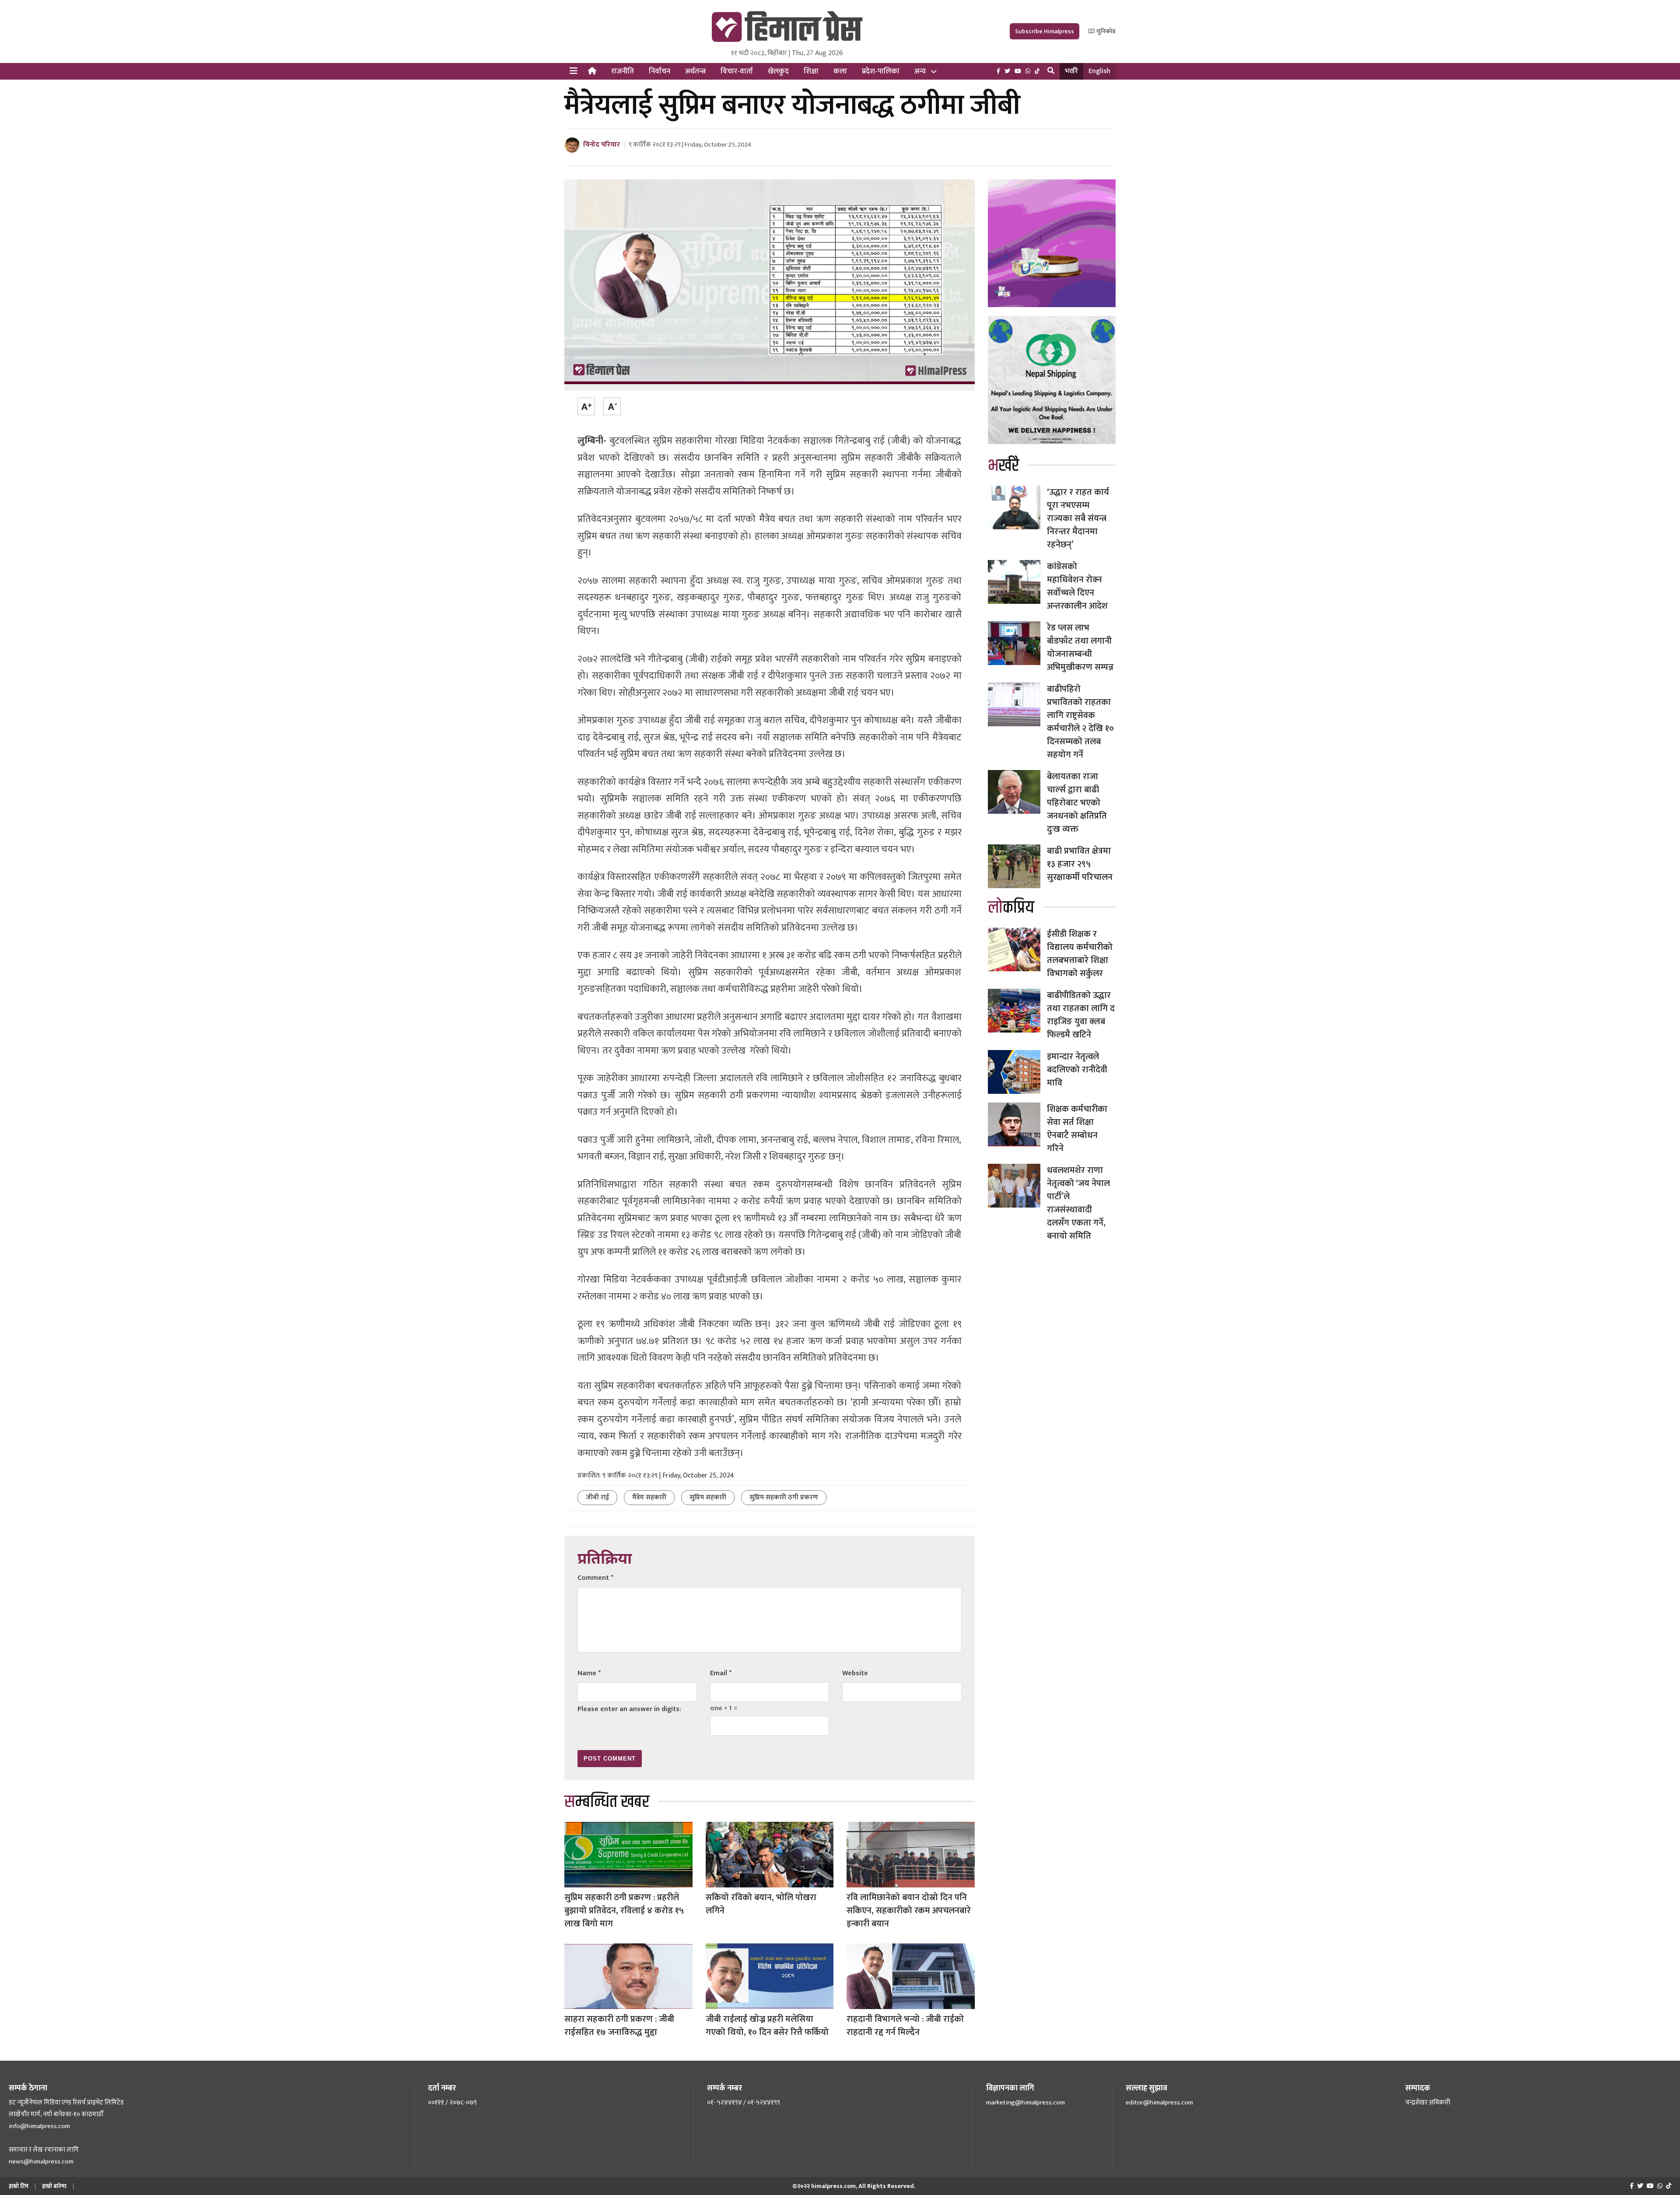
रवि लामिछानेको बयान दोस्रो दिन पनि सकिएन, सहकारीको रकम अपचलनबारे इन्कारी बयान (909, 1911)
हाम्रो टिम (19, 2186)
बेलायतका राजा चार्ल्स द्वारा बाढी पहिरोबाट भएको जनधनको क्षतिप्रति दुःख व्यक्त (1077, 803)
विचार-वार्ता (737, 71)
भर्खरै (1071, 71)
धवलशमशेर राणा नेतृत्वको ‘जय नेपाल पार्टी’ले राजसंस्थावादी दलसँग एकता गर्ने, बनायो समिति (1078, 1203)
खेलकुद (778, 71)
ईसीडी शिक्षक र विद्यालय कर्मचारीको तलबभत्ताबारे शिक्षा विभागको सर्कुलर (1080, 954)
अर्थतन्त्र (695, 71)
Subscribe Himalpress (1045, 31)
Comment (595, 1578)
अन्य (920, 71)
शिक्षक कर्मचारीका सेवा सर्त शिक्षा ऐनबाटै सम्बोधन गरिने (1077, 1129)
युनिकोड (1105, 31)
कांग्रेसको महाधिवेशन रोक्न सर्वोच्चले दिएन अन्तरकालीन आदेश (1077, 586)
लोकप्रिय (1011, 908)
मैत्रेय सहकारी (649, 1497)
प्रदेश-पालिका (881, 71)
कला (840, 71)
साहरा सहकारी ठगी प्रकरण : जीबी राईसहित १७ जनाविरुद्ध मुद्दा (619, 2026)
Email (721, 1673)
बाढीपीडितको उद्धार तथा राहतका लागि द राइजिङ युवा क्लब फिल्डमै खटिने (1081, 1015)
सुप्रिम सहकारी (708, 1497)
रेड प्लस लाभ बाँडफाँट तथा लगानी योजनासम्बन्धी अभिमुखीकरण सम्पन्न (1080, 648)
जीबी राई (597, 1497)
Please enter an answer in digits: (629, 1709)
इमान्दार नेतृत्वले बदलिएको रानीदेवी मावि (1077, 1070)
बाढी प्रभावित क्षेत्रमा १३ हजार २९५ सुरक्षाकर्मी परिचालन (1080, 864)
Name (589, 1673)
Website (855, 1673)
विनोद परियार (602, 145)
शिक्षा (811, 71)
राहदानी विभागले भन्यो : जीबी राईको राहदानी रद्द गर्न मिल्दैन (905, 2026)
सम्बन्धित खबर (607, 1802)
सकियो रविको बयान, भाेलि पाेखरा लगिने (761, 1904)
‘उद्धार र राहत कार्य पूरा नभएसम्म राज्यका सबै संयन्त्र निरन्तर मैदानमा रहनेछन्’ (1078, 518)
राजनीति (623, 71)
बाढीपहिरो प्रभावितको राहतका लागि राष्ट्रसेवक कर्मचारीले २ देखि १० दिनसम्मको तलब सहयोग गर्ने (1080, 722)
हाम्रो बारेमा (54, 2186)
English (1099, 71)
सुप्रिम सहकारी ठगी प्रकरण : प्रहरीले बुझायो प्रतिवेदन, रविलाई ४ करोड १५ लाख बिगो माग (624, 1911)
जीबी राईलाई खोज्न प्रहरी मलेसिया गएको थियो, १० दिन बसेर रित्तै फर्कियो (767, 2026)
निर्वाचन (660, 71)
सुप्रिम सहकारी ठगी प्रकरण (784, 1497)
